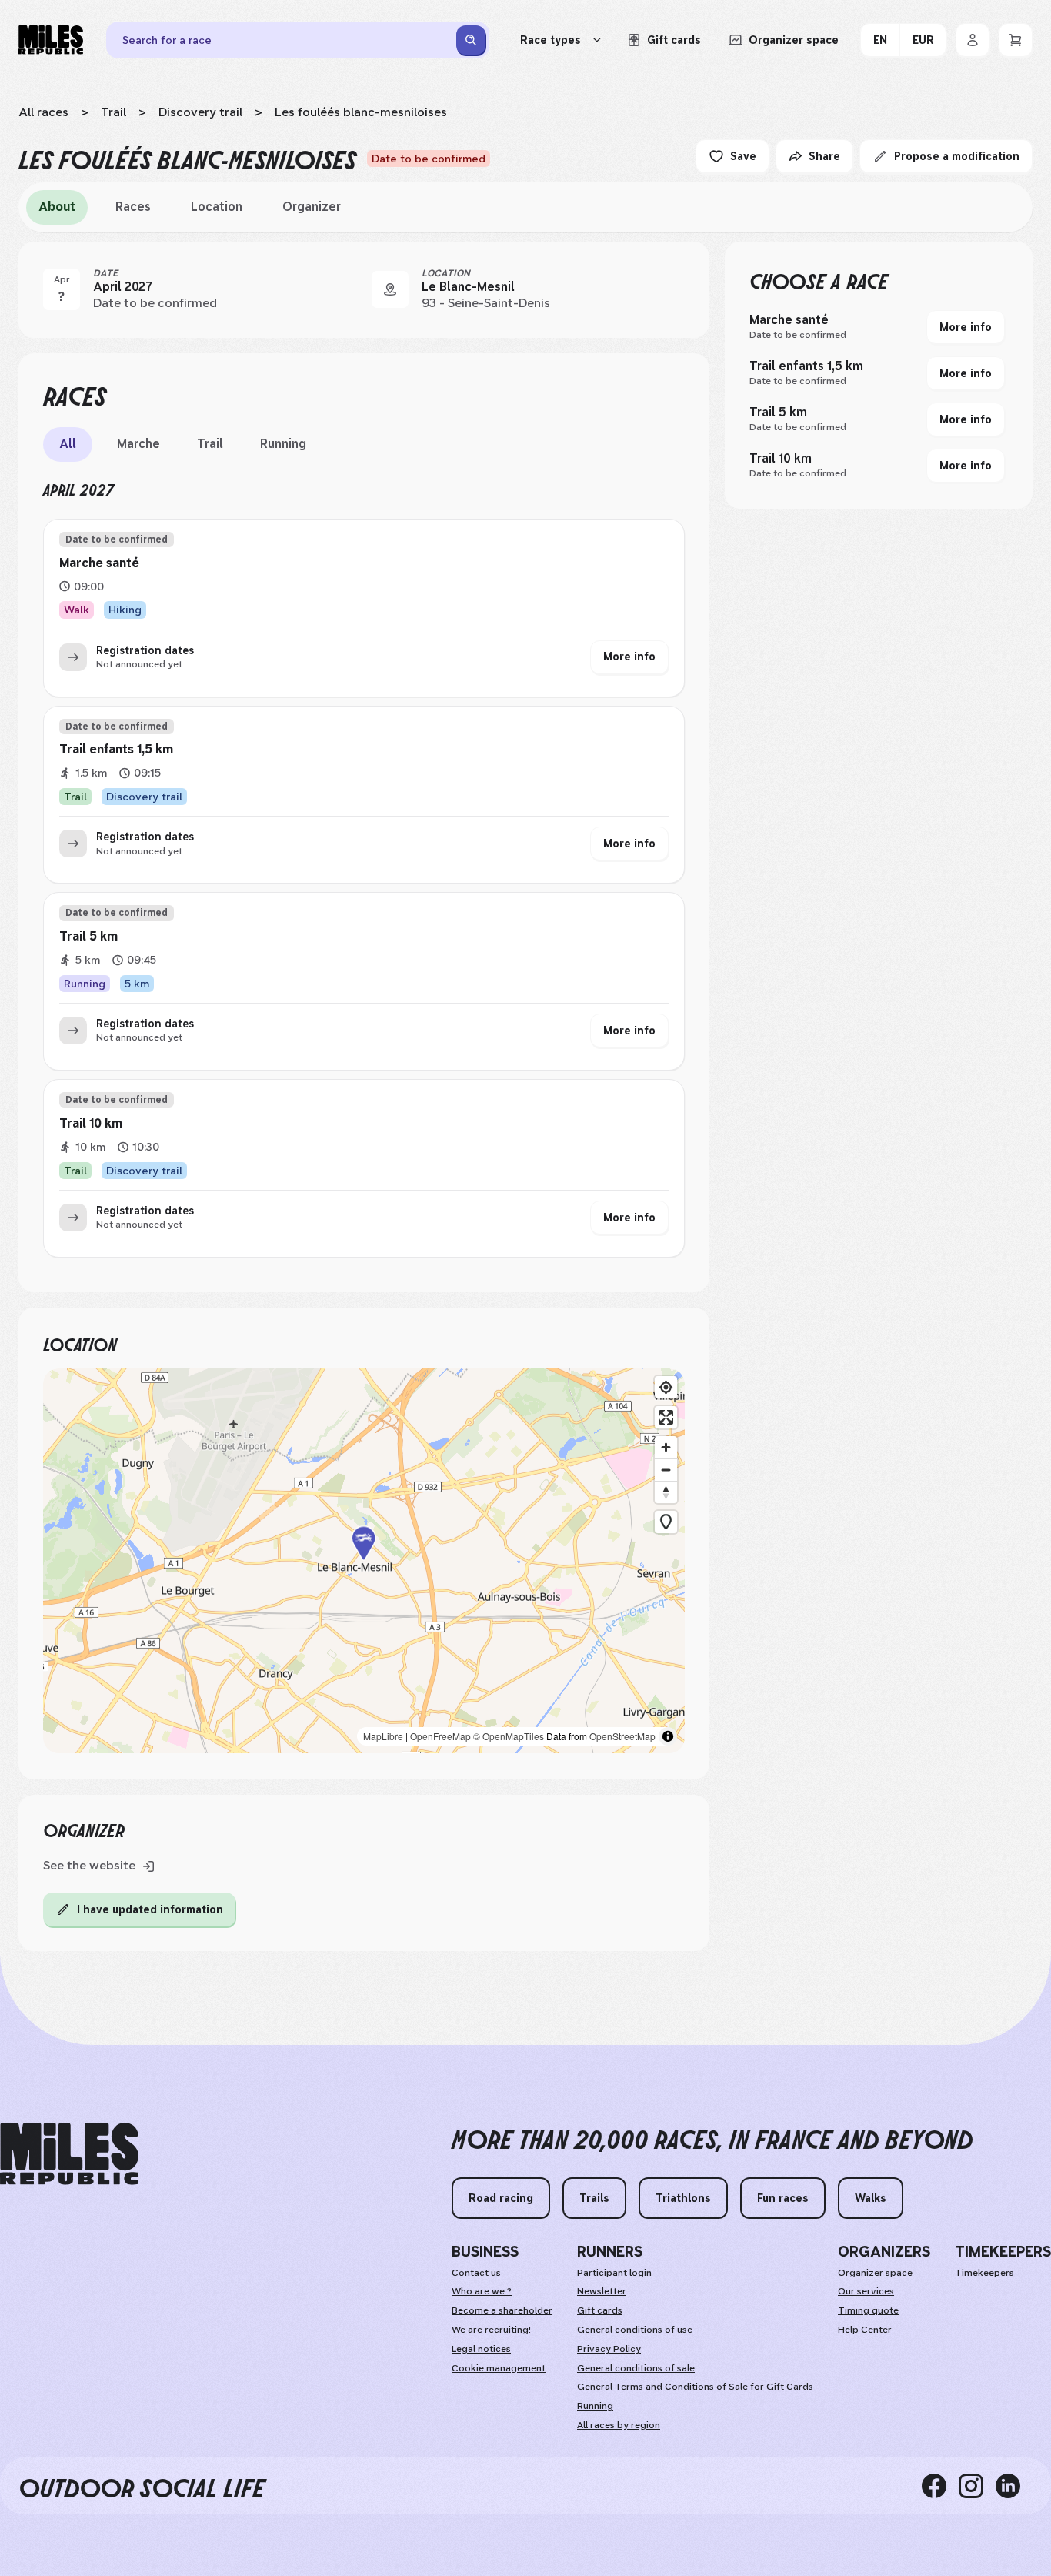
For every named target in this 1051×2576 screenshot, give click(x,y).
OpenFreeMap (440, 1736)
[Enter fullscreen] (666, 1417)
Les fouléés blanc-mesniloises (361, 112)
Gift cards (600, 2310)
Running (283, 444)
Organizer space (875, 2273)
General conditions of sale (636, 2368)
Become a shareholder (502, 2310)
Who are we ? (482, 2291)
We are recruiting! (491, 2330)
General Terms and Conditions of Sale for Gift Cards (695, 2387)
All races (43, 112)
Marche (138, 444)
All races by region (619, 2425)
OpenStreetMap (622, 1736)
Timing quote (868, 2310)
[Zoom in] (666, 1447)
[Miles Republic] (51, 40)
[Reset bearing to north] (666, 1492)
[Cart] (1016, 40)
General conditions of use (635, 2330)
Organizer (312, 207)
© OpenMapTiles (509, 1736)
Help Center (865, 2330)
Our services (866, 2291)
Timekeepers (984, 2273)
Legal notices (481, 2349)
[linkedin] (1014, 2486)
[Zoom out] (666, 1470)
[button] (364, 1561)
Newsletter (602, 2291)
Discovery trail (200, 112)
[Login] (973, 40)
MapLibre (383, 1736)
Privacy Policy (609, 2349)
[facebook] (940, 2486)
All (68, 444)
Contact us (476, 2273)
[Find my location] (666, 1387)
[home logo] (69, 2154)
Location (217, 207)
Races (133, 207)
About (57, 207)
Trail (113, 112)
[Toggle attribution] (668, 1736)
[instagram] (977, 2486)
